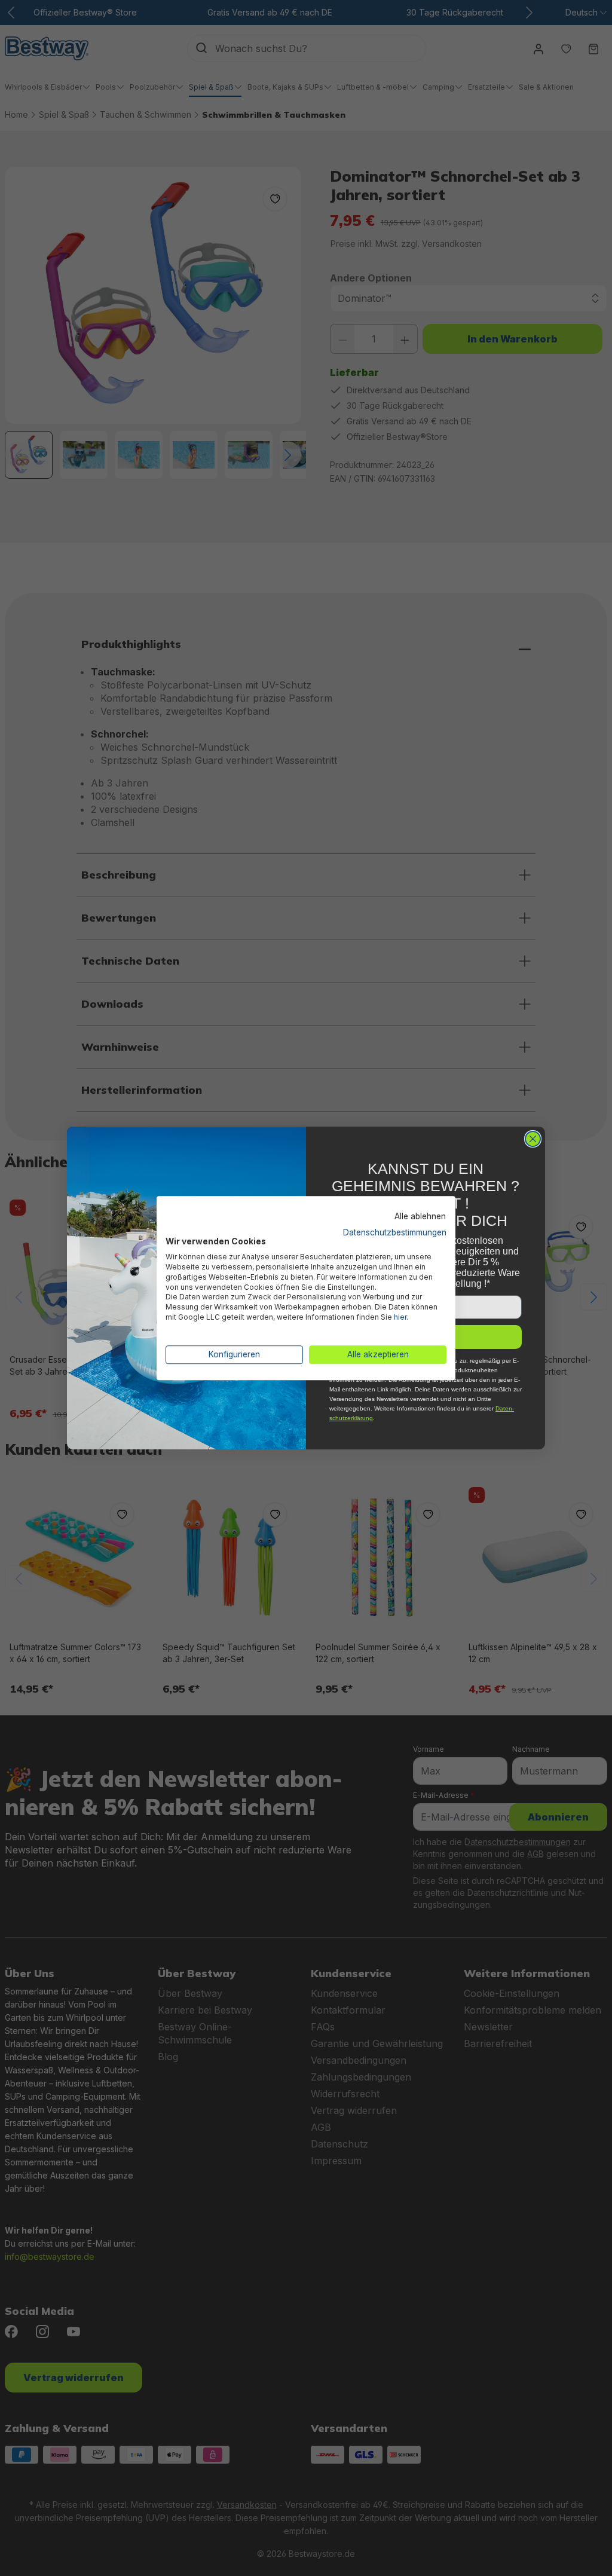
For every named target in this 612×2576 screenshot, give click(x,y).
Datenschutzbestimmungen (395, 1232)
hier (400, 1317)
